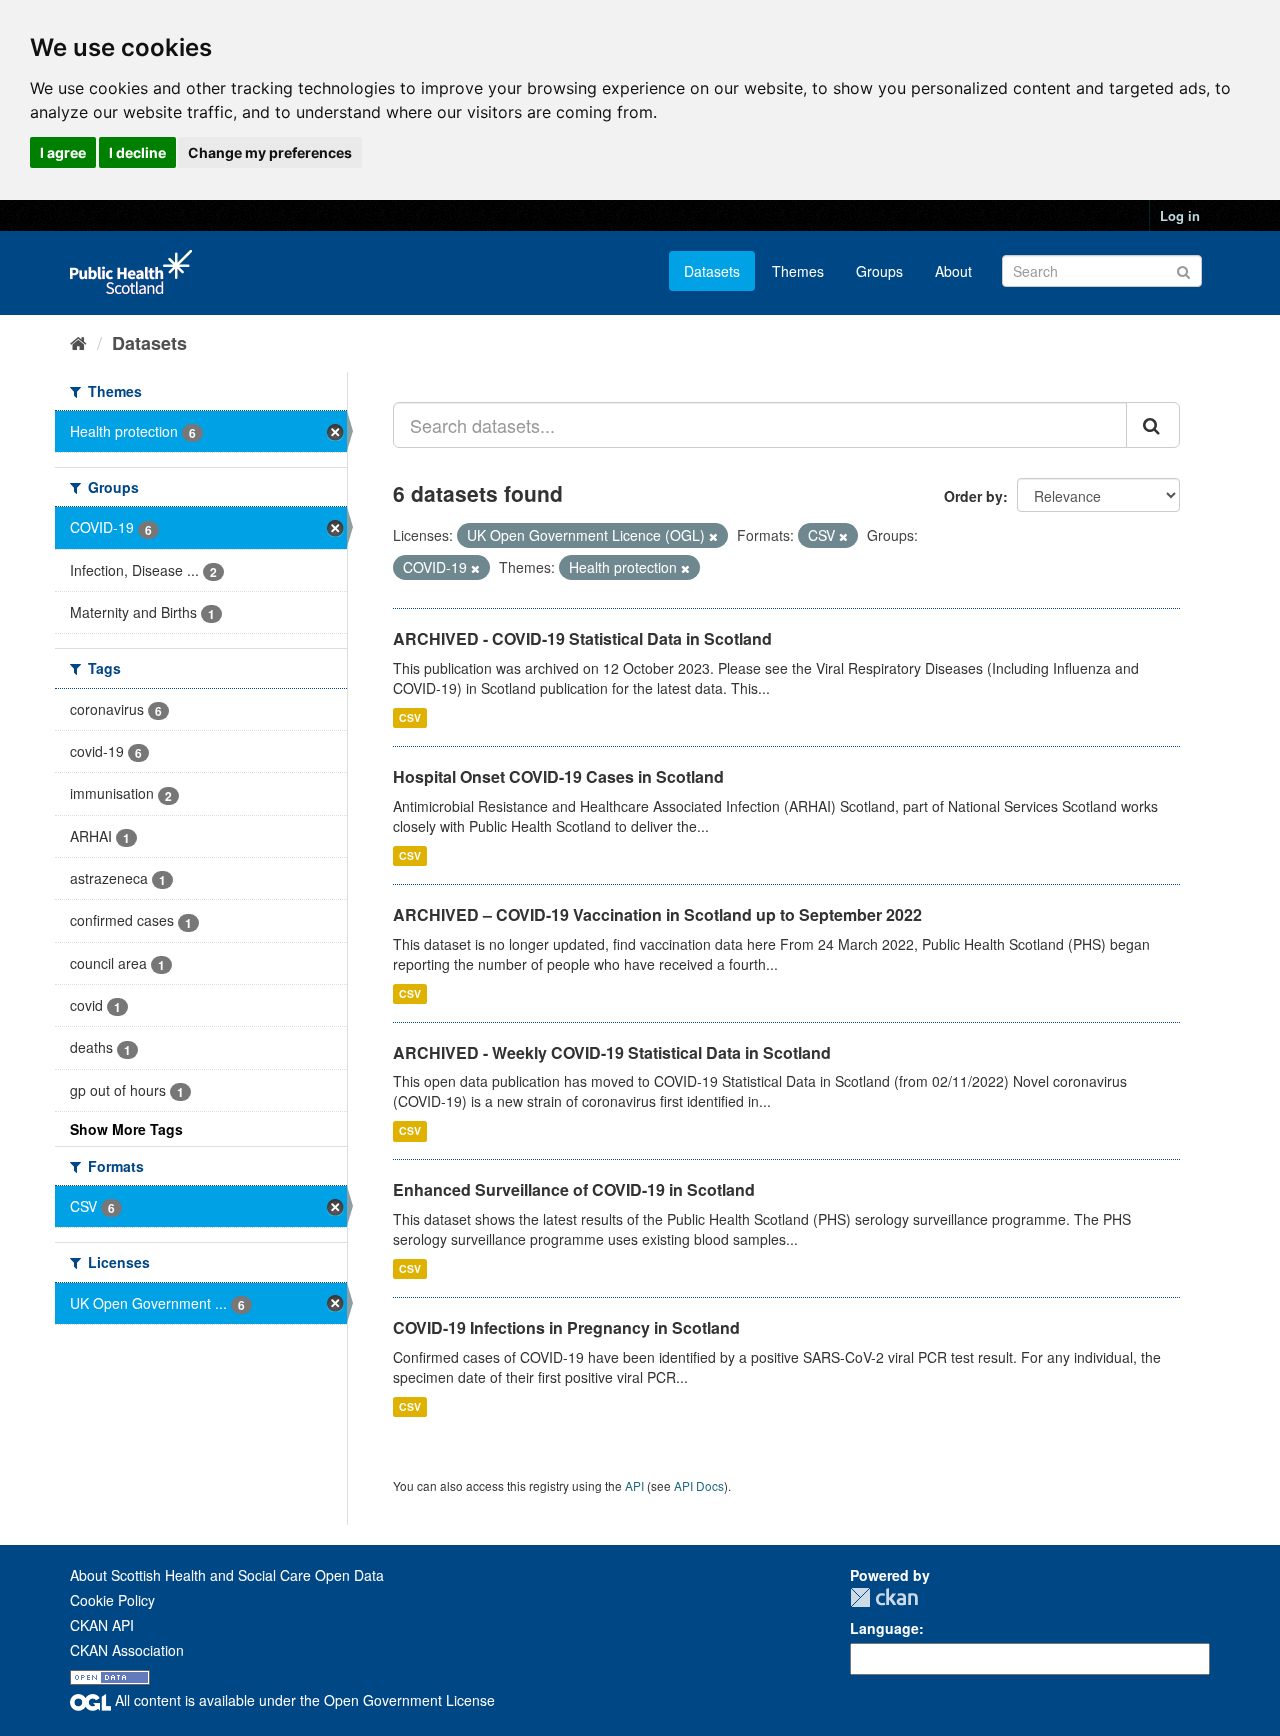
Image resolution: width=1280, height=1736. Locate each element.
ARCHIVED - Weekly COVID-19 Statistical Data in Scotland (612, 1052)
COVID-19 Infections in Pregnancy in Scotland (566, 1327)
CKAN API (102, 1625)
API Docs (699, 1485)
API (634, 1485)
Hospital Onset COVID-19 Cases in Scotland (558, 776)
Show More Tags (126, 1129)
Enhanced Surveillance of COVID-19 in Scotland (574, 1189)
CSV (410, 717)
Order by (973, 496)
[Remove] (713, 536)
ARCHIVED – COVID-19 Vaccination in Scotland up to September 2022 (657, 914)
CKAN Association (127, 1650)
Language (884, 1628)
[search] (1153, 425)
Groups (879, 271)
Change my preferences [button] (270, 152)
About (953, 271)
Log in (1180, 215)
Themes (798, 271)
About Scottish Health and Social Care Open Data (227, 1575)
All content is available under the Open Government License (303, 1700)
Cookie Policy (112, 1600)
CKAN (884, 1597)
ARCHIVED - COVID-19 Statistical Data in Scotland (582, 638)
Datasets (712, 271)
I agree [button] (63, 152)
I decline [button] (137, 152)
